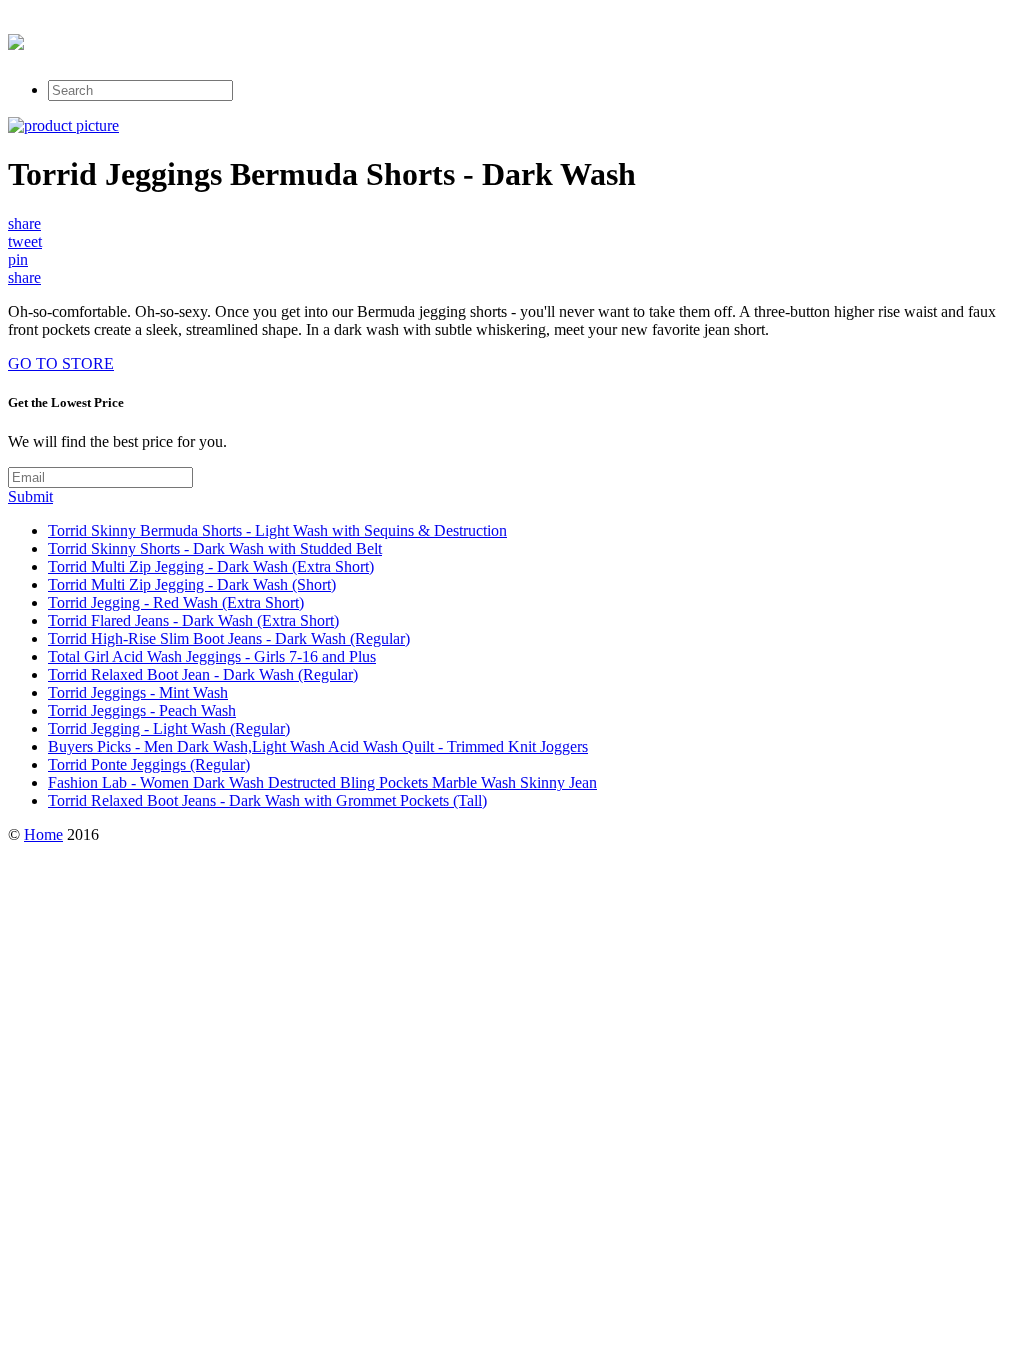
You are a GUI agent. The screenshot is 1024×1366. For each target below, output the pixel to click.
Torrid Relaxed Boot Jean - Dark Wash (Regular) (203, 674)
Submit (30, 496)
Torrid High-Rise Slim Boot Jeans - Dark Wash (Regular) (229, 638)
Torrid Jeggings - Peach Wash (142, 710)
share (24, 223)
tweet (25, 241)
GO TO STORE (61, 363)
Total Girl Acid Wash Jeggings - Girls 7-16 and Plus (212, 656)
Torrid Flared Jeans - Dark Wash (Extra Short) (193, 620)
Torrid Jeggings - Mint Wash (138, 692)
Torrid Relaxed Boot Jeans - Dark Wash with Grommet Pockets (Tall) (267, 800)
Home (43, 834)
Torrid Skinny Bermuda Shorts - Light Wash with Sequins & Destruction (277, 530)
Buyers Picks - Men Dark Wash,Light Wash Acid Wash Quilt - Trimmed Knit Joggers (318, 746)
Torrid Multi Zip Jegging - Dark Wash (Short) (192, 584)
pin (18, 259)
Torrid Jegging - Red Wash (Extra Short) (176, 602)
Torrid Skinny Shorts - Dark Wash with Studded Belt (215, 548)
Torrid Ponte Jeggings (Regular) (149, 764)
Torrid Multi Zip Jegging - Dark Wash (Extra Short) (211, 566)
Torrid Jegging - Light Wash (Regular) (169, 728)
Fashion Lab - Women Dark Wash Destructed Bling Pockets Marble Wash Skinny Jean (322, 782)
